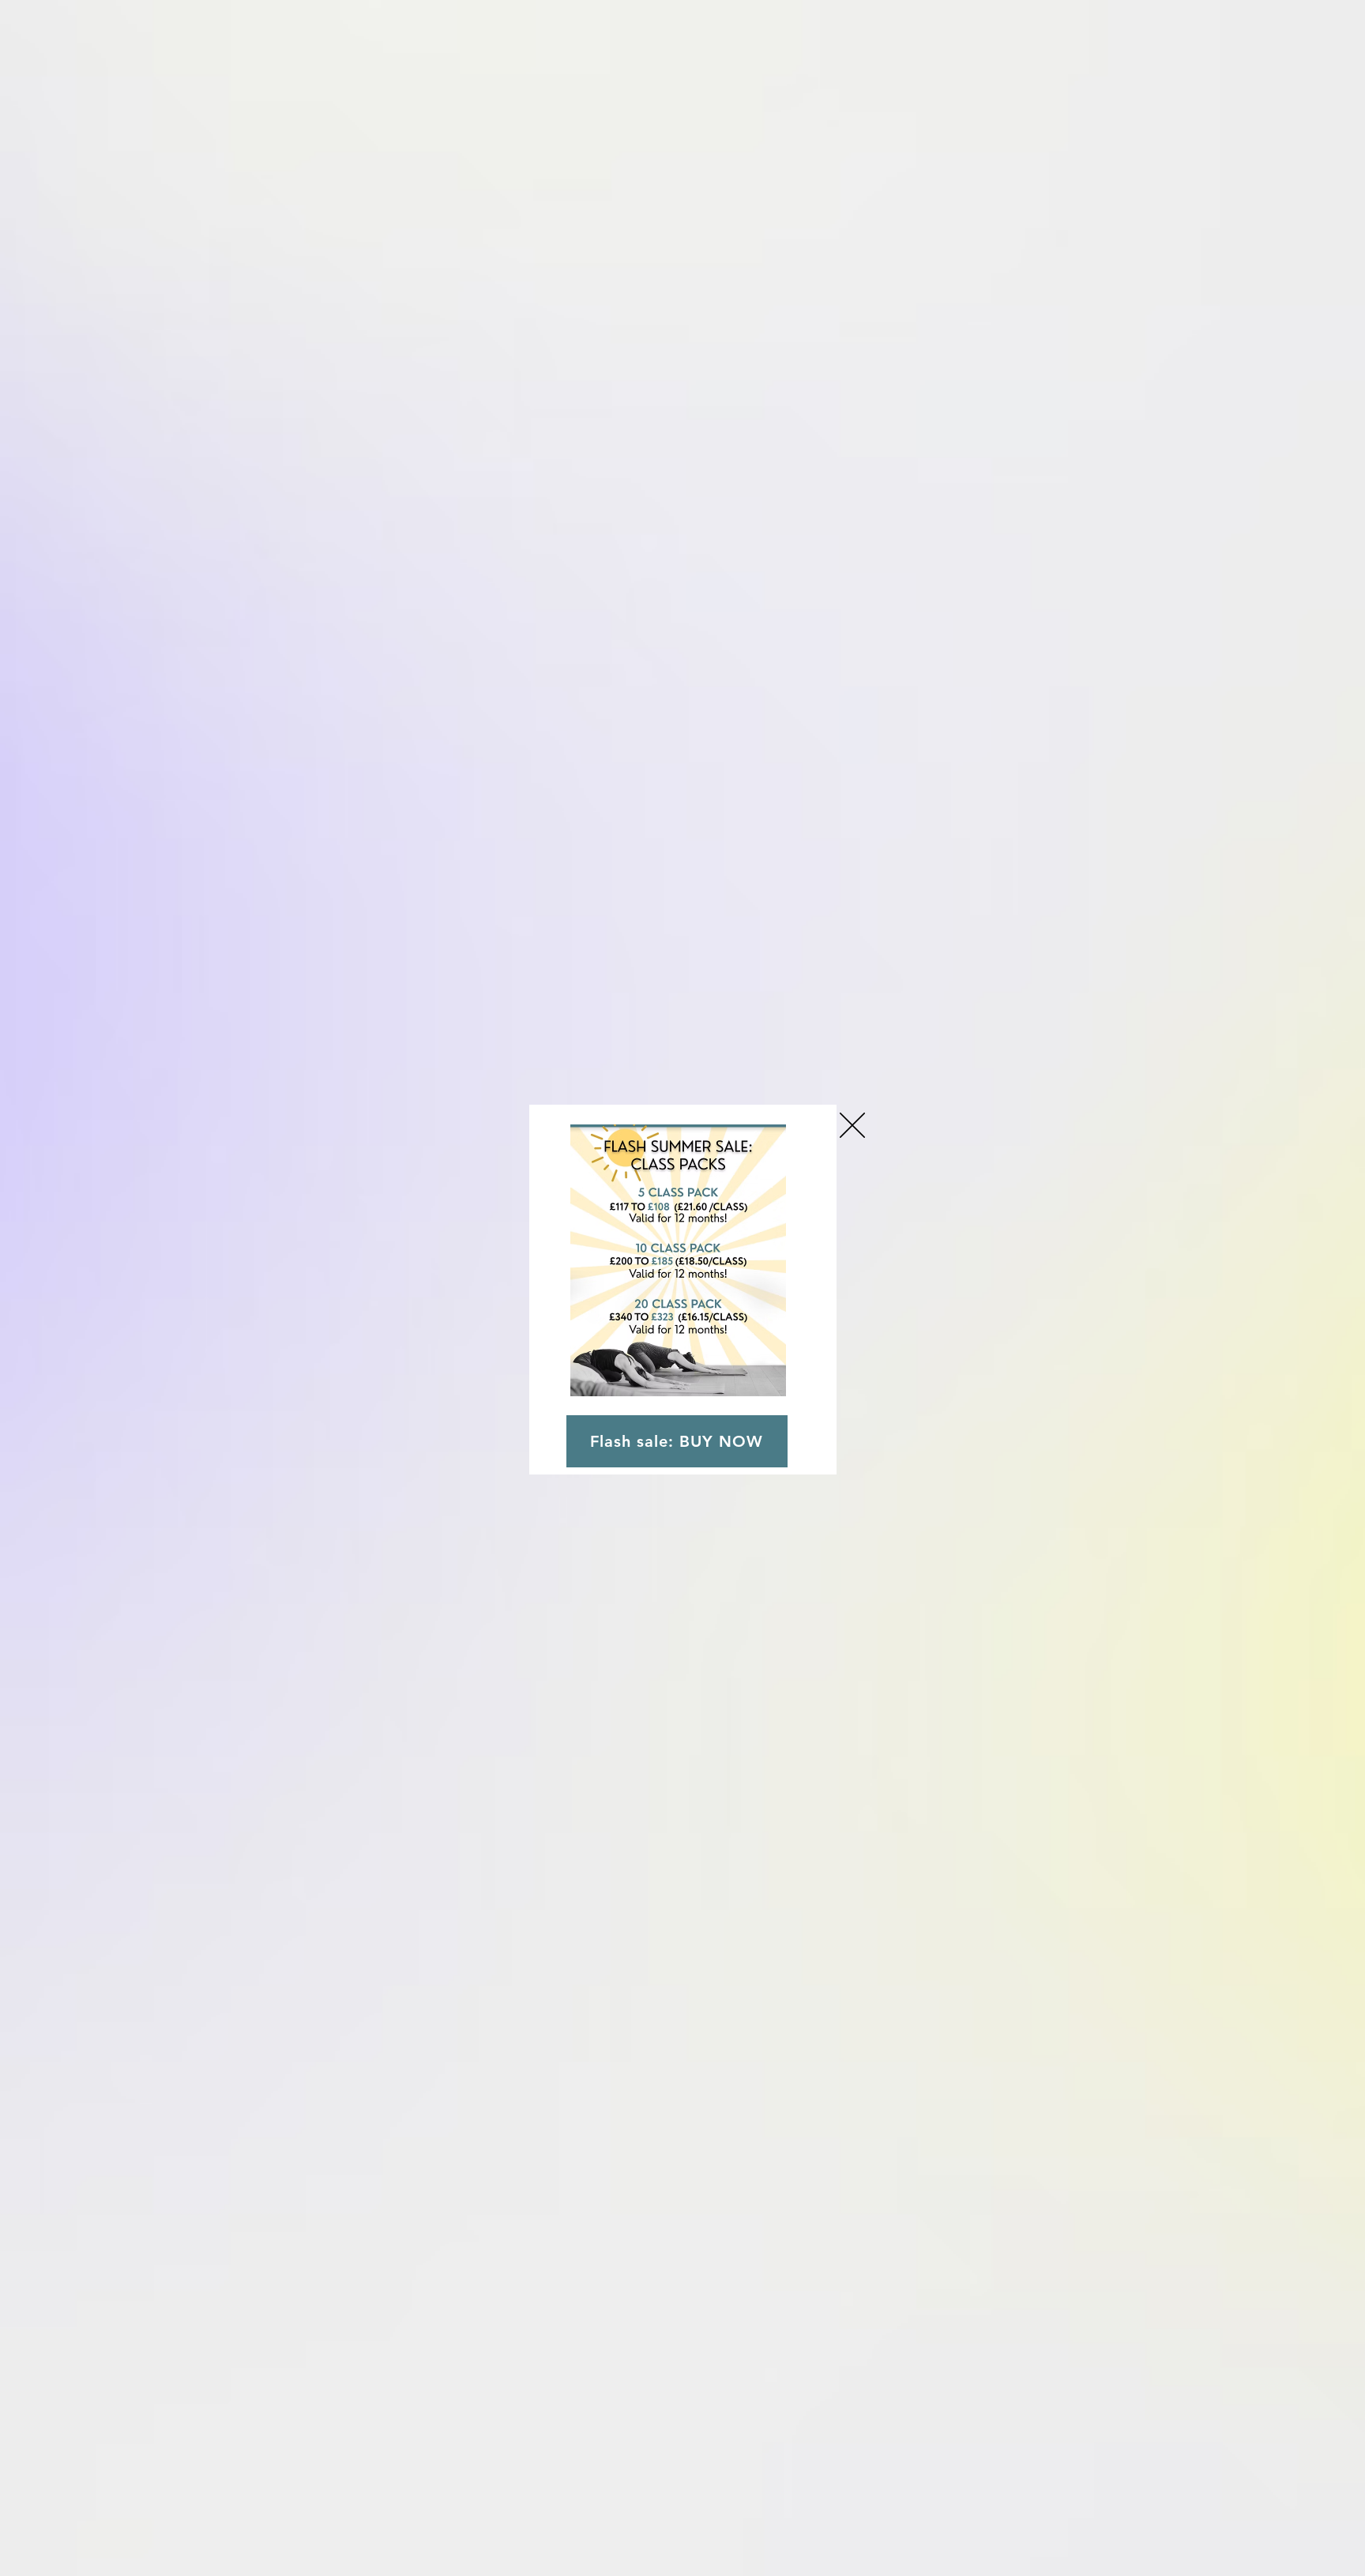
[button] (852, 1125)
